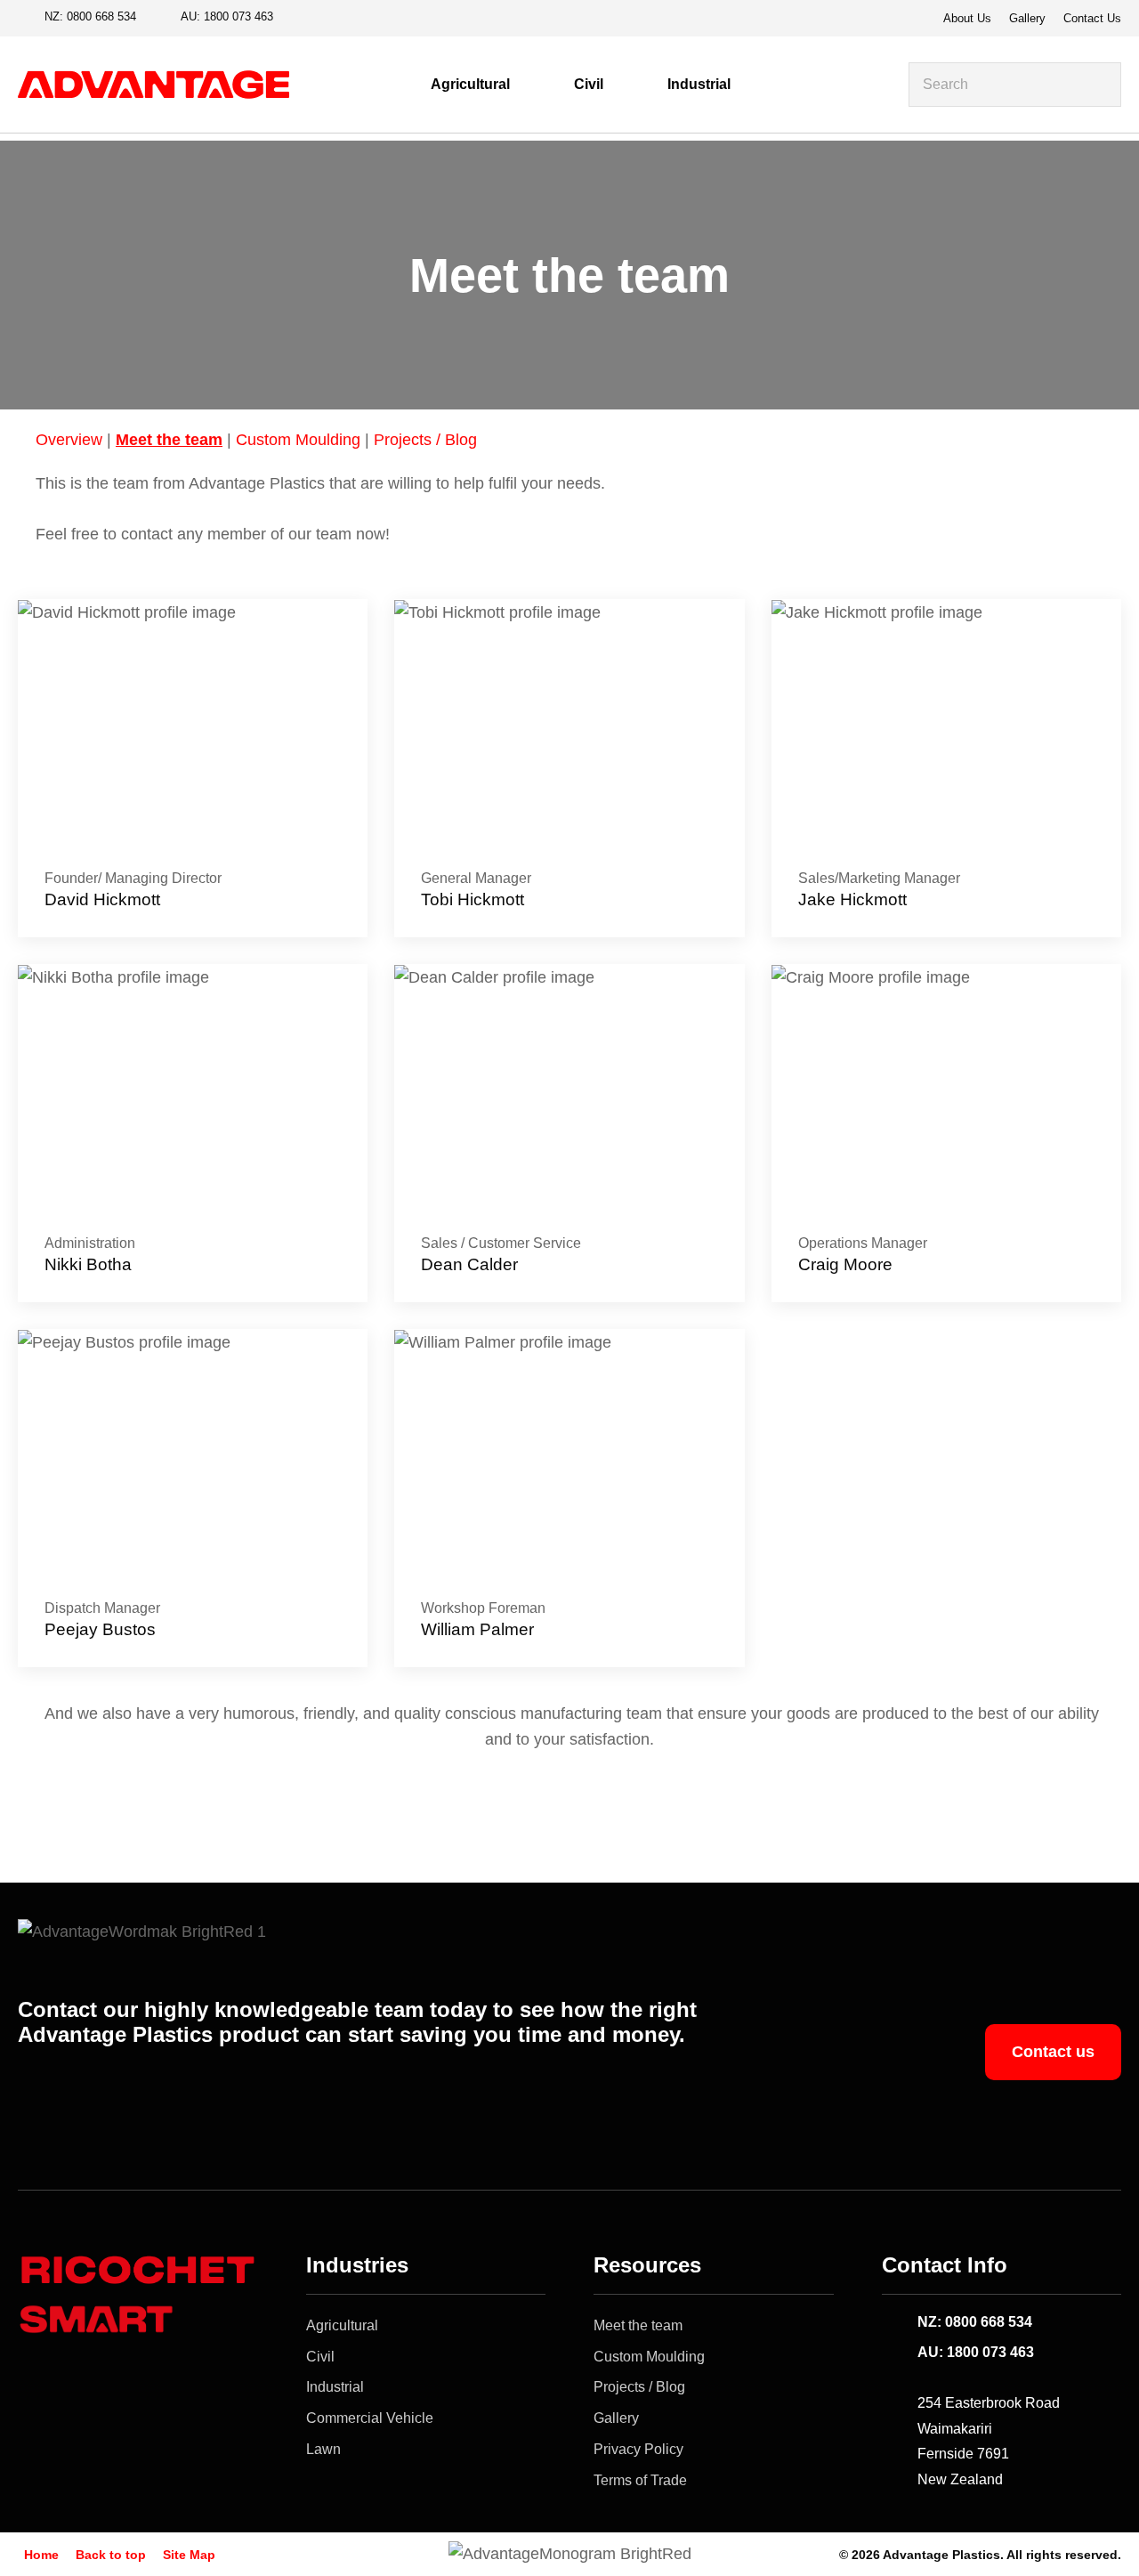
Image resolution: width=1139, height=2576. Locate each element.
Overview (69, 440)
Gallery (1027, 18)
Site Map (189, 2555)
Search (1100, 85)
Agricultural (470, 84)
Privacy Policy (638, 2449)
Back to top (111, 2555)
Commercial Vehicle (370, 2418)
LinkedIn (362, 18)
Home (41, 2555)
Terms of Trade (640, 2480)
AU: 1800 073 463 (976, 2352)
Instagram (332, 18)
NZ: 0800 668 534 (975, 2322)
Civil (589, 84)
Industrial (699, 84)
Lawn (323, 2449)
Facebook (302, 18)
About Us (967, 18)
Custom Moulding (298, 440)
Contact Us (1092, 18)
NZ (90, 16)
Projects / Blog (425, 440)
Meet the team (169, 440)
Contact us (1053, 2052)
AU (227, 16)
